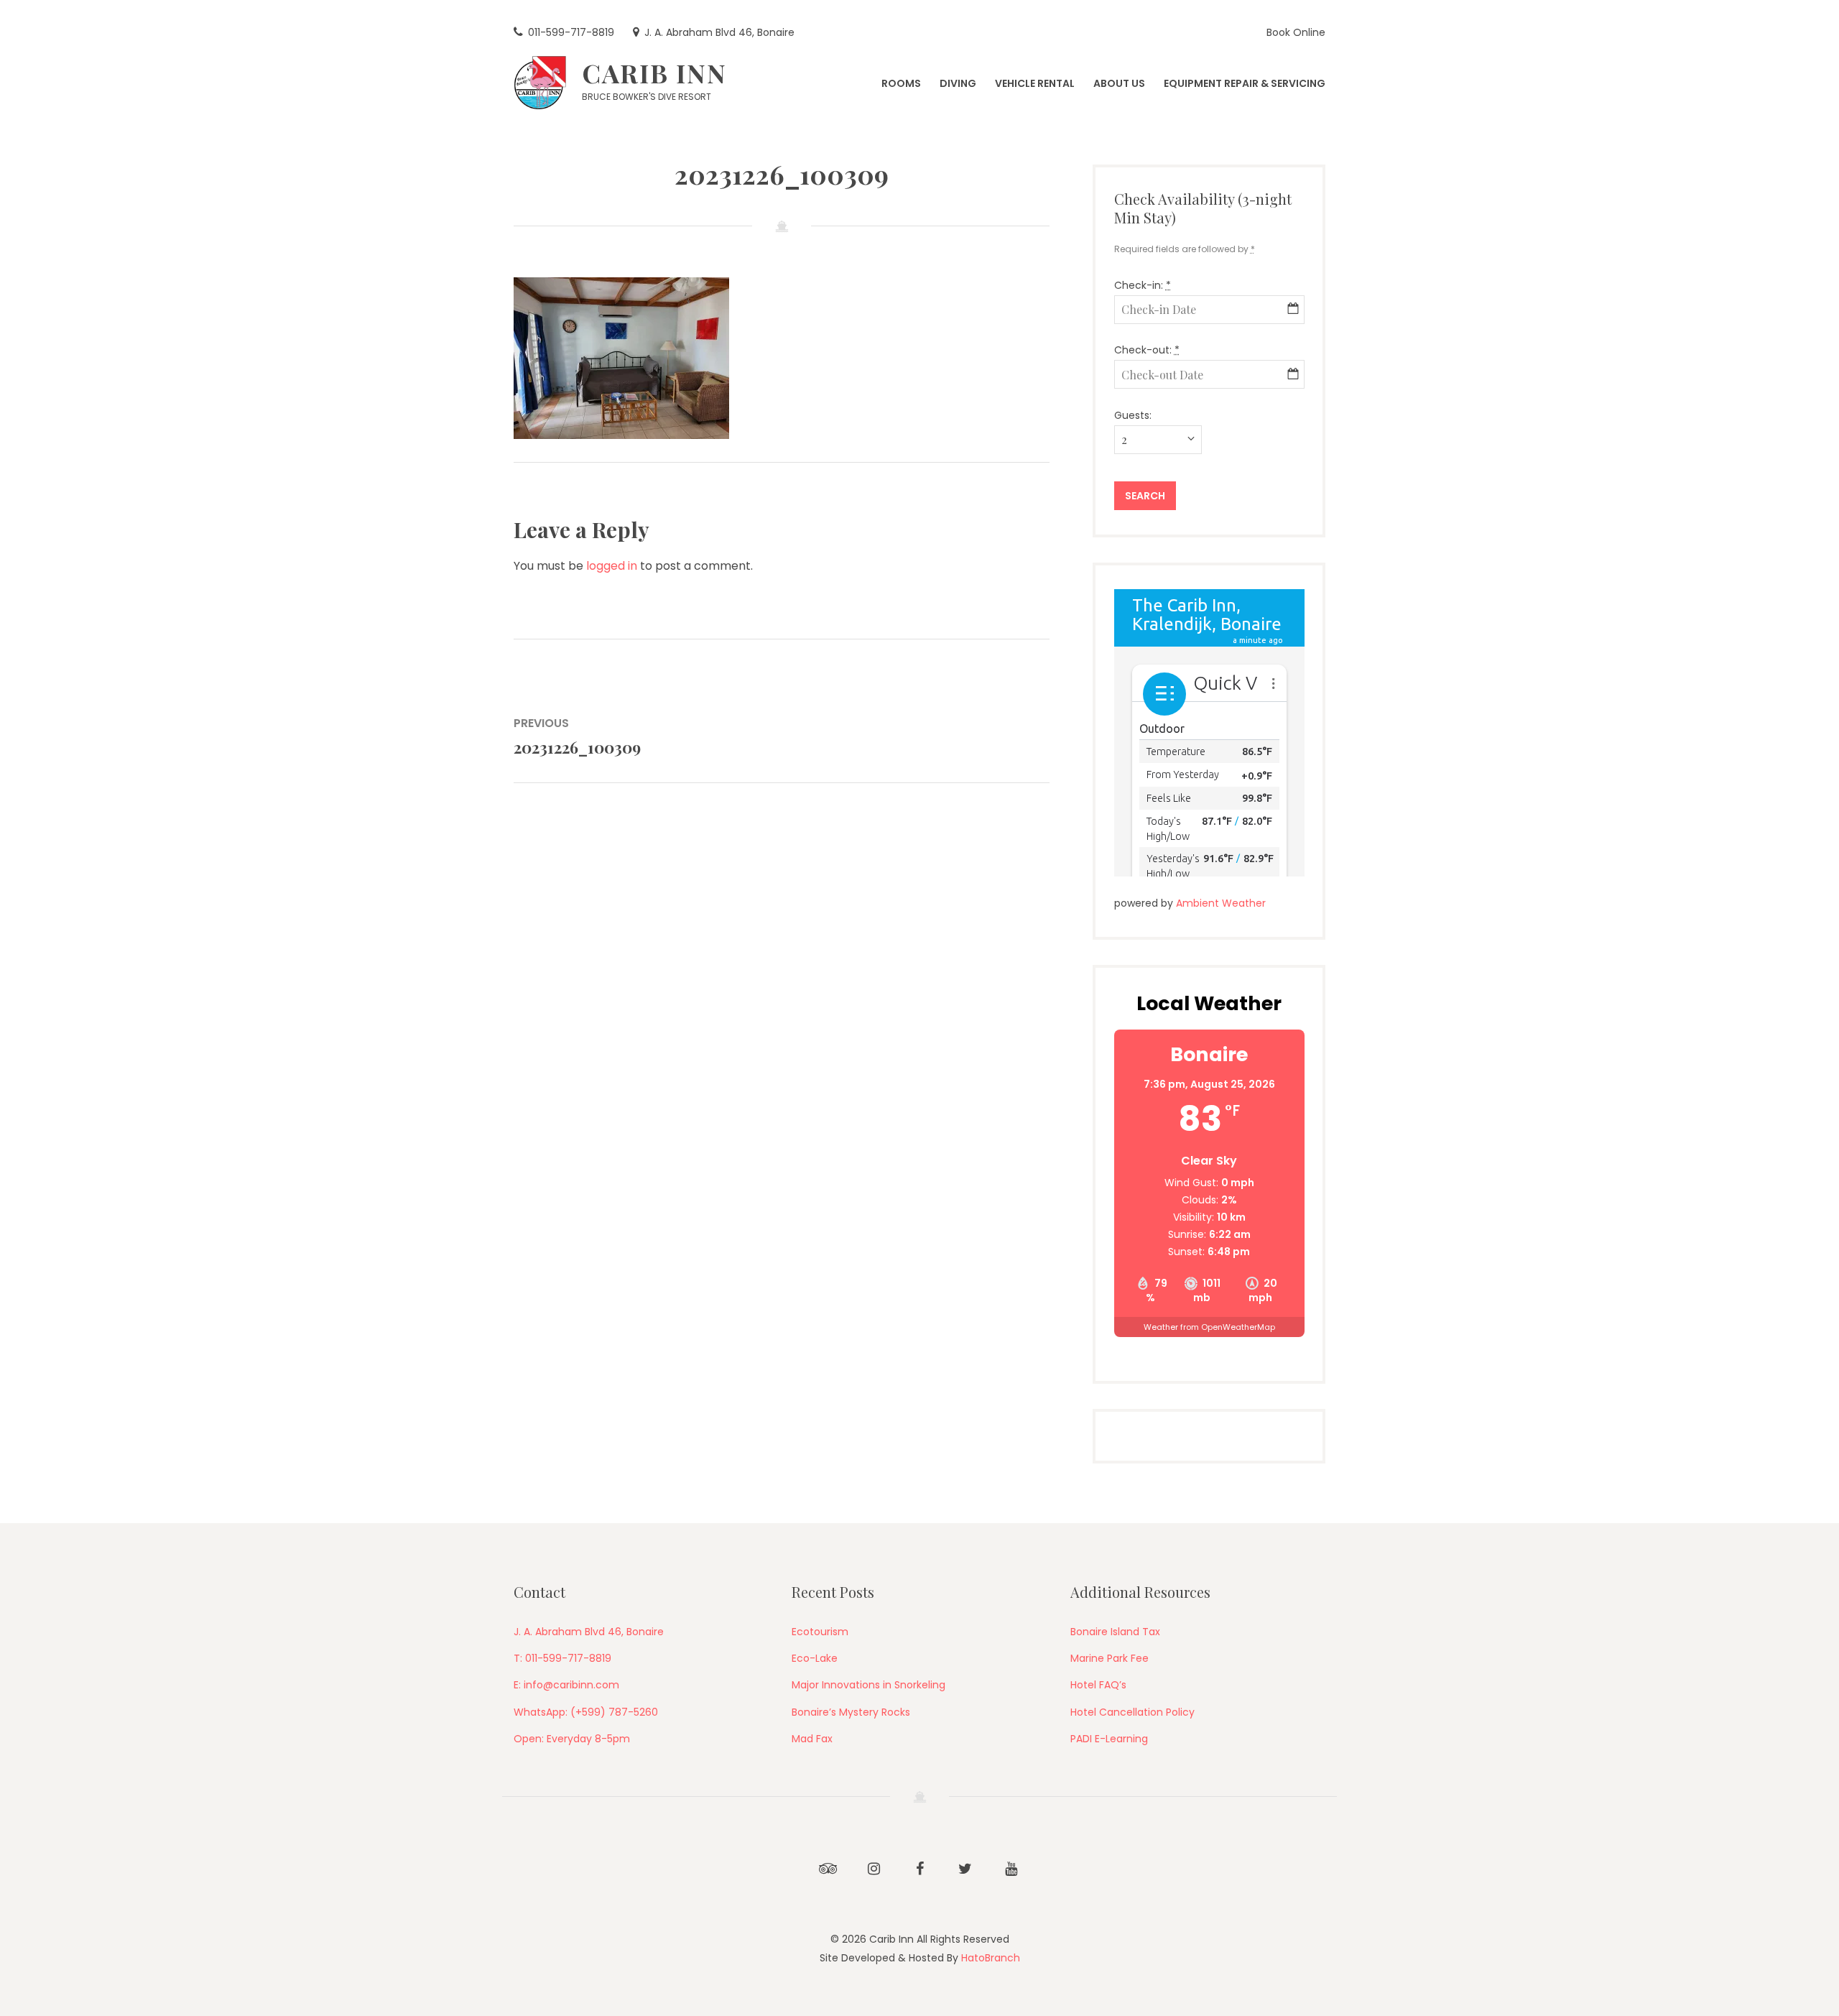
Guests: (1133, 415)
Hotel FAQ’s (1098, 1685)
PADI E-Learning (1109, 1739)
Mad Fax (812, 1739)
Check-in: (1143, 285)
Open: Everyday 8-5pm (572, 1739)
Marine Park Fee (1110, 1658)
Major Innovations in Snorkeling (868, 1685)
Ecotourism (820, 1632)
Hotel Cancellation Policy (1132, 1712)
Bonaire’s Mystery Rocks (851, 1712)
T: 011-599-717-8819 (562, 1658)
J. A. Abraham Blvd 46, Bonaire (589, 1632)
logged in (612, 566)
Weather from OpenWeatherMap (1209, 1327)
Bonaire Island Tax (1115, 1632)
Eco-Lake (815, 1658)
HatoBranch (991, 1958)
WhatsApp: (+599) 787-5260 (586, 1712)
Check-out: (1147, 350)
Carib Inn (654, 73)
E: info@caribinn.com (566, 1685)
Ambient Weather (1221, 903)
